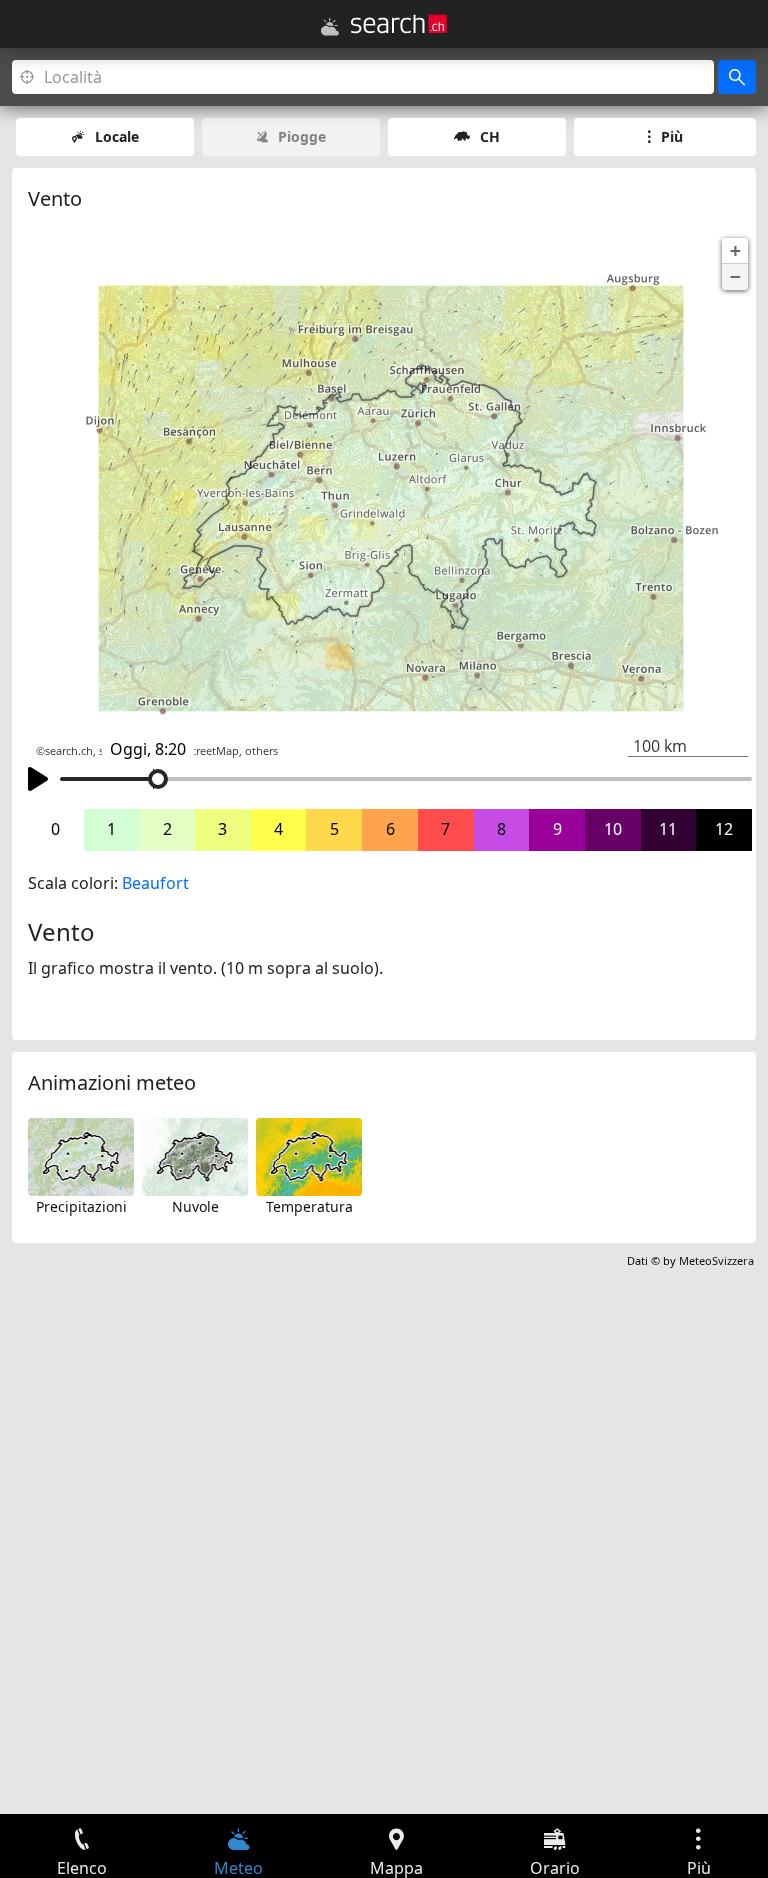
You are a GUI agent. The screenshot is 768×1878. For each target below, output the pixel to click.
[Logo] (399, 24)
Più (672, 136)
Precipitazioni (81, 1206)
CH (490, 136)
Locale (117, 136)
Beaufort (155, 883)
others (261, 751)
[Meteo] (330, 27)
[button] (735, 251)
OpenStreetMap (198, 751)
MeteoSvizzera (716, 1260)
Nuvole (195, 1206)
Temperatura (309, 1206)
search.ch (69, 751)
